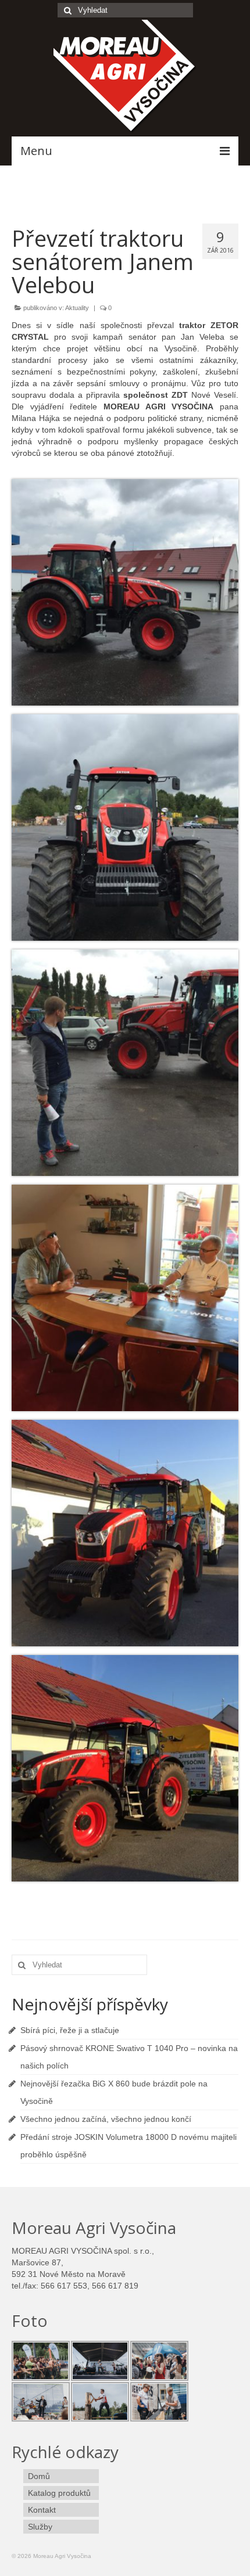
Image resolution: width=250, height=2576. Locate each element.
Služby (40, 2527)
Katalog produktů (59, 2493)
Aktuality (77, 308)
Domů (39, 2476)
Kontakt (42, 2510)
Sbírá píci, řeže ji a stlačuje (70, 2030)
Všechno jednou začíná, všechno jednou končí (106, 2119)
